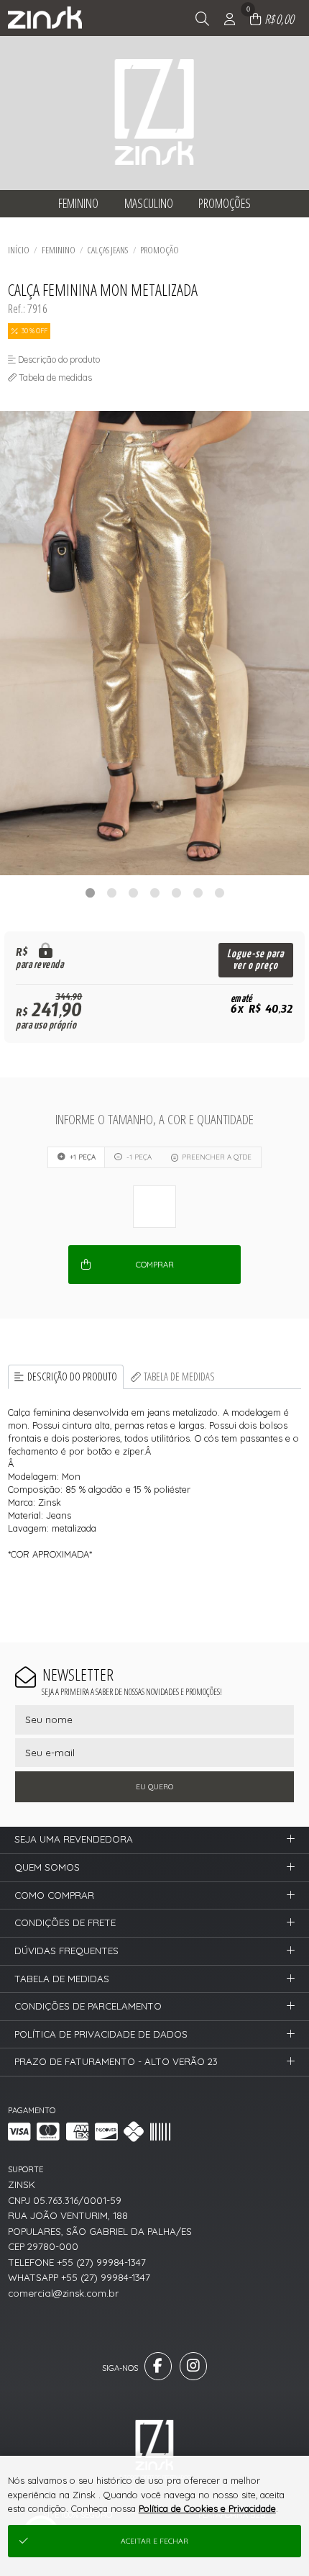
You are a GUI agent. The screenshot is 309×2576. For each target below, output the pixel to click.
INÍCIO (19, 250)
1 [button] (90, 892)
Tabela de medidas (179, 1377)
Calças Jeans (107, 250)
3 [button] (133, 892)
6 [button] (198, 892)
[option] (154, 643)
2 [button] (111, 892)
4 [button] (154, 892)
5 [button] (176, 892)
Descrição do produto (72, 1377)
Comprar (155, 1265)
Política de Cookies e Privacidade (207, 2508)
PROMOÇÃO (160, 250)
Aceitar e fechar (154, 2541)
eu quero (154, 1787)
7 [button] (219, 892)
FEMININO (59, 250)
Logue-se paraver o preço (255, 960)
